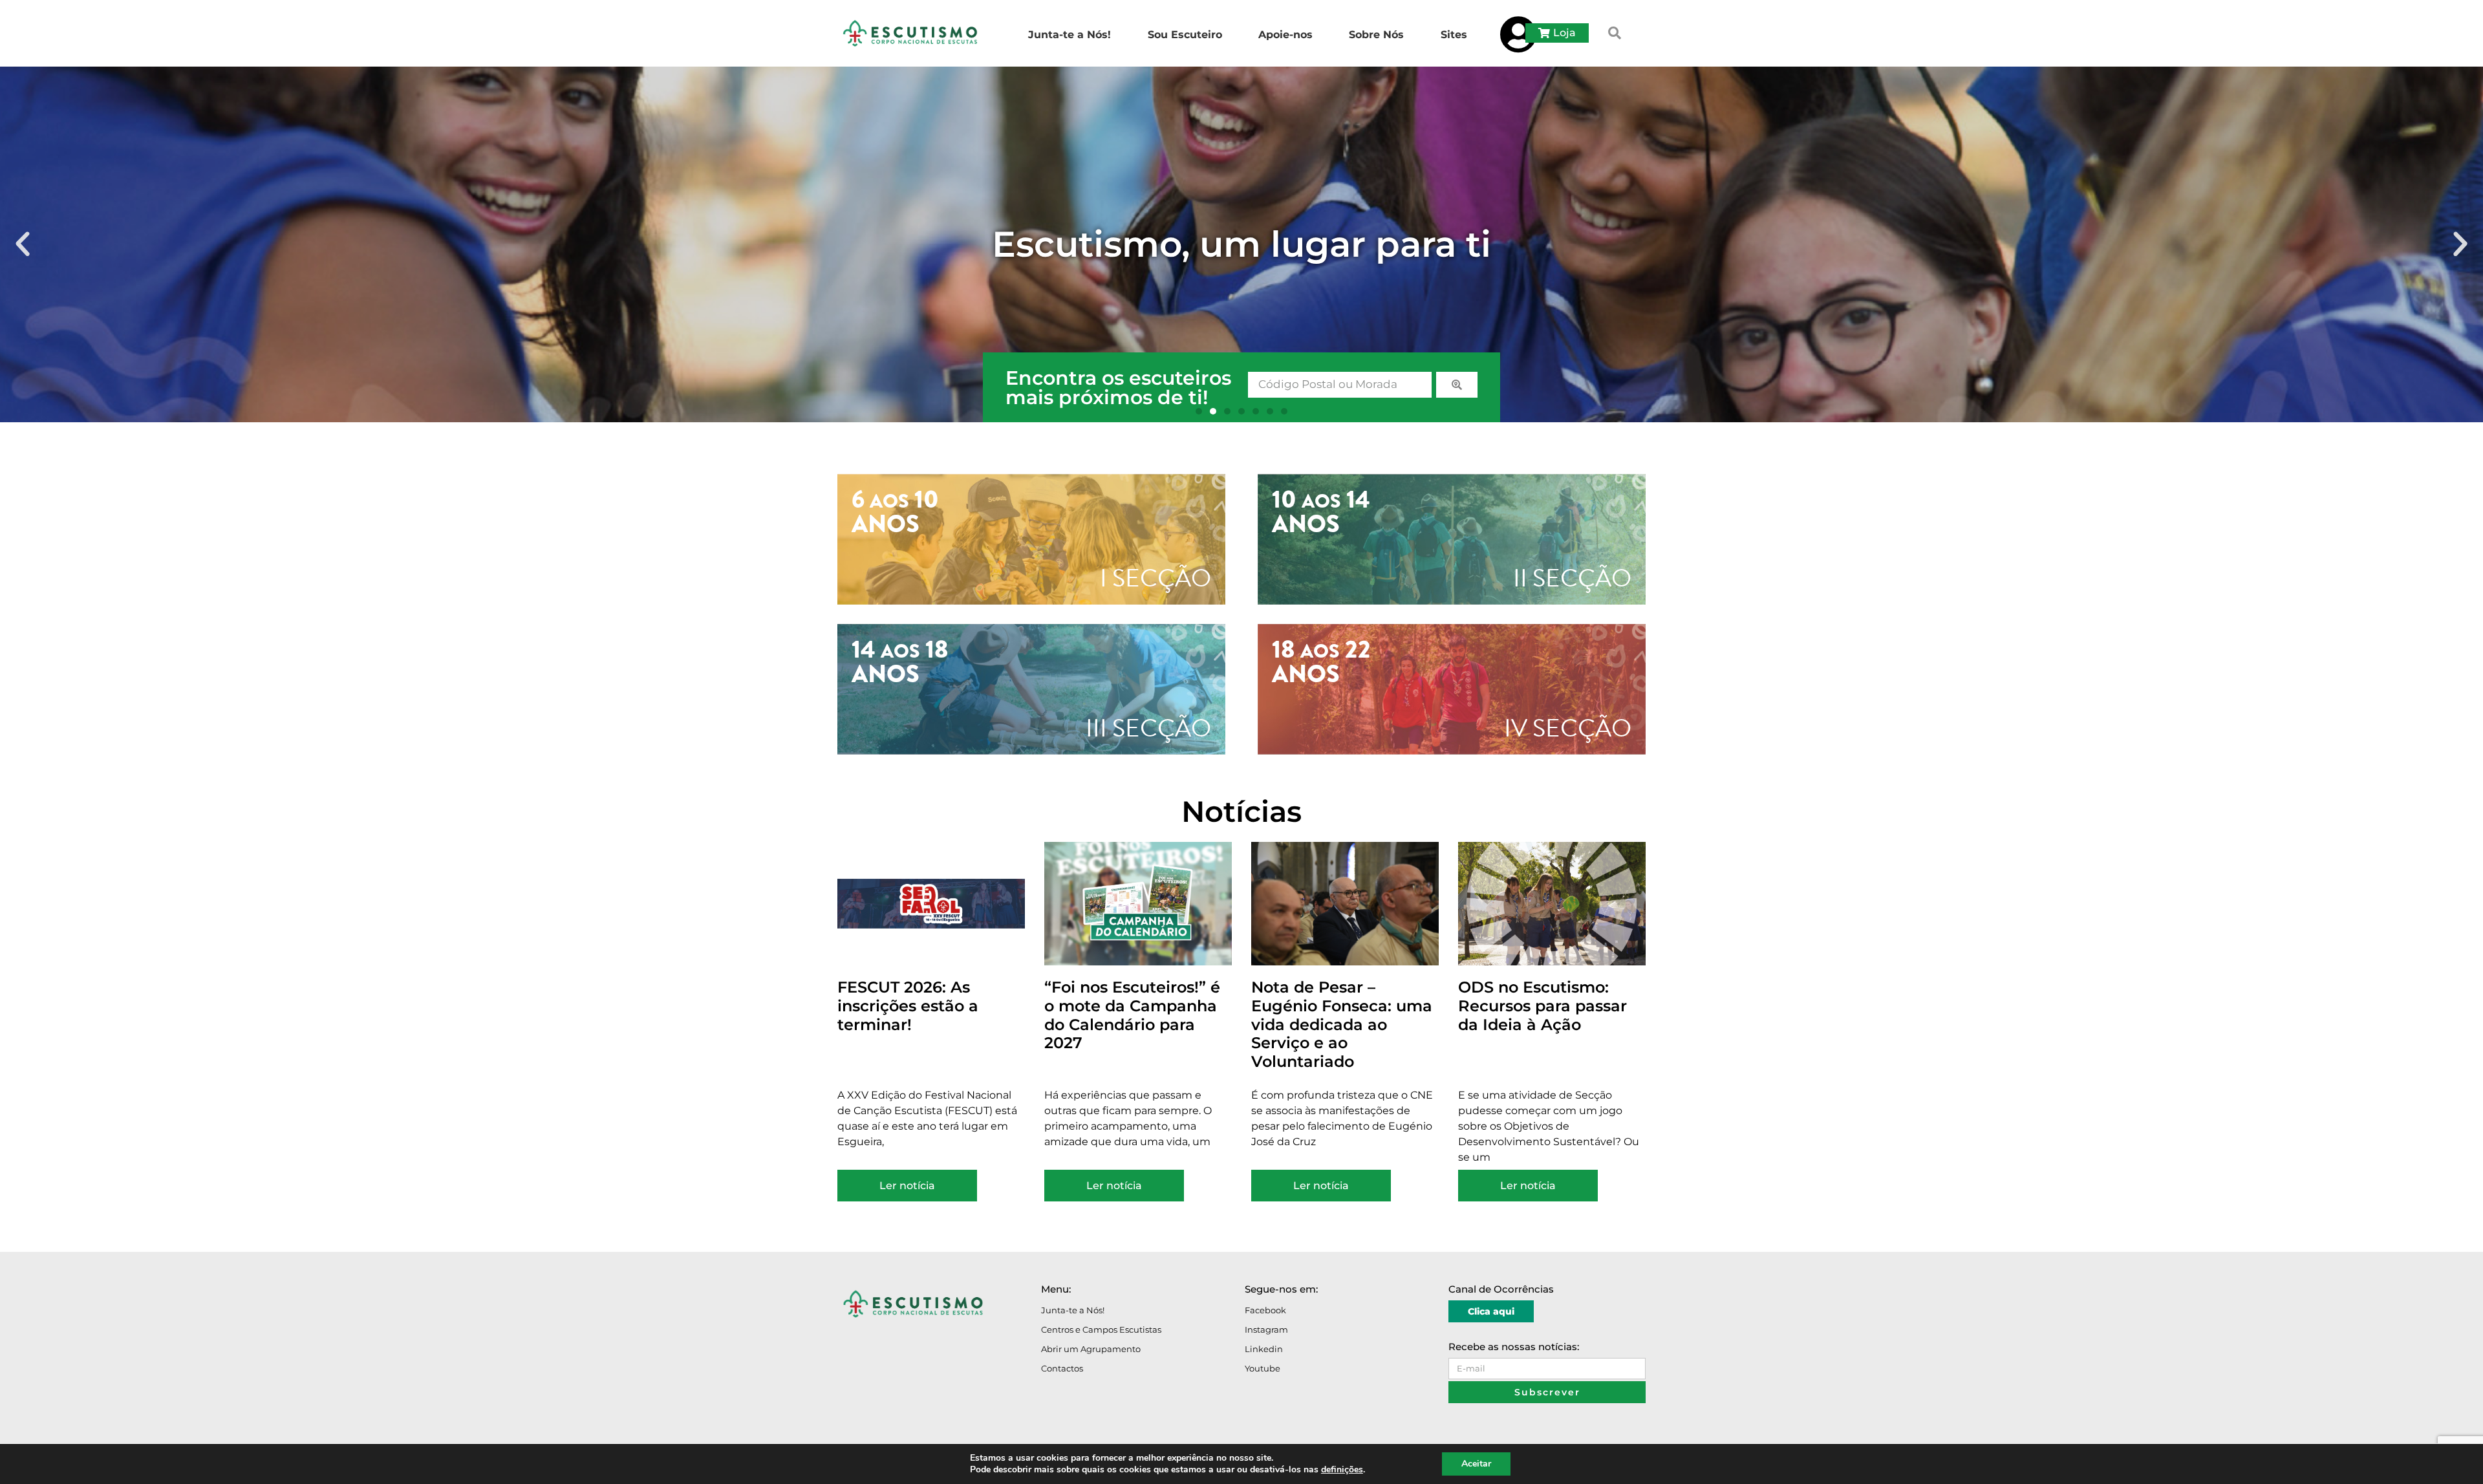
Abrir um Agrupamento (1091, 1349)
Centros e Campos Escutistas (1101, 1329)
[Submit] (1457, 385)
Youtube (1263, 1368)
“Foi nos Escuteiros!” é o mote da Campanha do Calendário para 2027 (1132, 1015)
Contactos (1062, 1368)
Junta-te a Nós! (1073, 1310)
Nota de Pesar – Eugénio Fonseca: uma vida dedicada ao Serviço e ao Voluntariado (1342, 1024)
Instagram (1266, 1329)
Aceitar (1476, 1464)
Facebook (1265, 1310)
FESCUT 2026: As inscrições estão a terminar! (908, 1006)
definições (1342, 1470)
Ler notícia (907, 1186)
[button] (1615, 33)
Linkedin (1264, 1349)
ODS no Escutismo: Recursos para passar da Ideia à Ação (1542, 1006)
